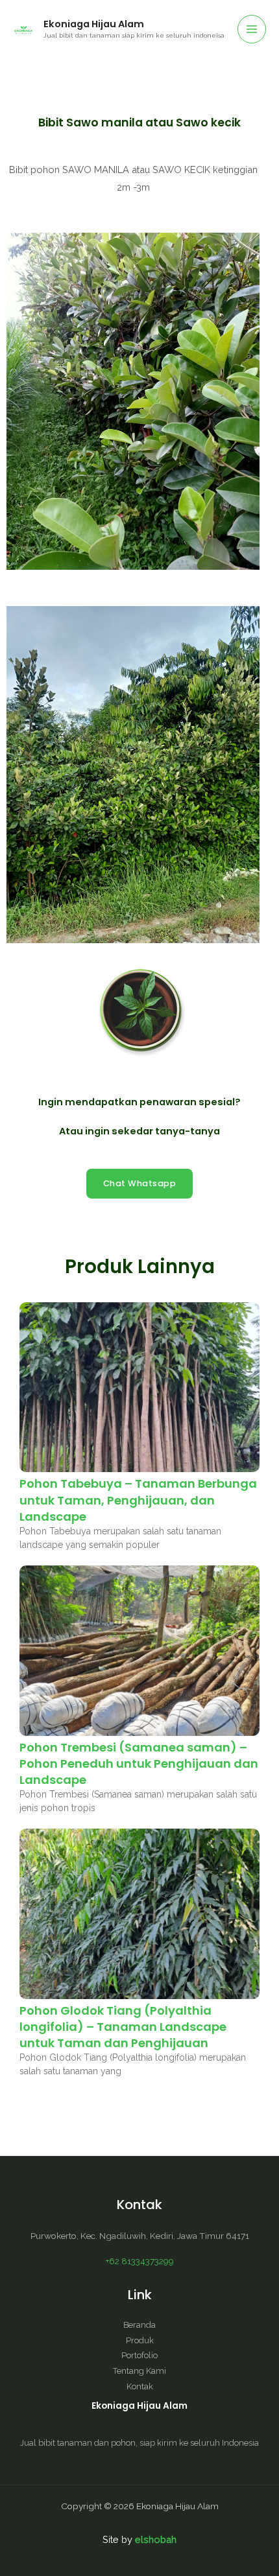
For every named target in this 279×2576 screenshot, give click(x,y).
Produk (140, 2340)
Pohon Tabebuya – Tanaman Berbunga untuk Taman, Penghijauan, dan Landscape (138, 1500)
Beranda (139, 2325)
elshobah (156, 2539)
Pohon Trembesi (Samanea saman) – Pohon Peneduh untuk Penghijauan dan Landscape (139, 1763)
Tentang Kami (139, 2371)
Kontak (140, 2386)
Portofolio (139, 2355)
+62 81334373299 (140, 2261)
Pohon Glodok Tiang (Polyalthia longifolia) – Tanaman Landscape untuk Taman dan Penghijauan (123, 2027)
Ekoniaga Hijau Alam (94, 24)
